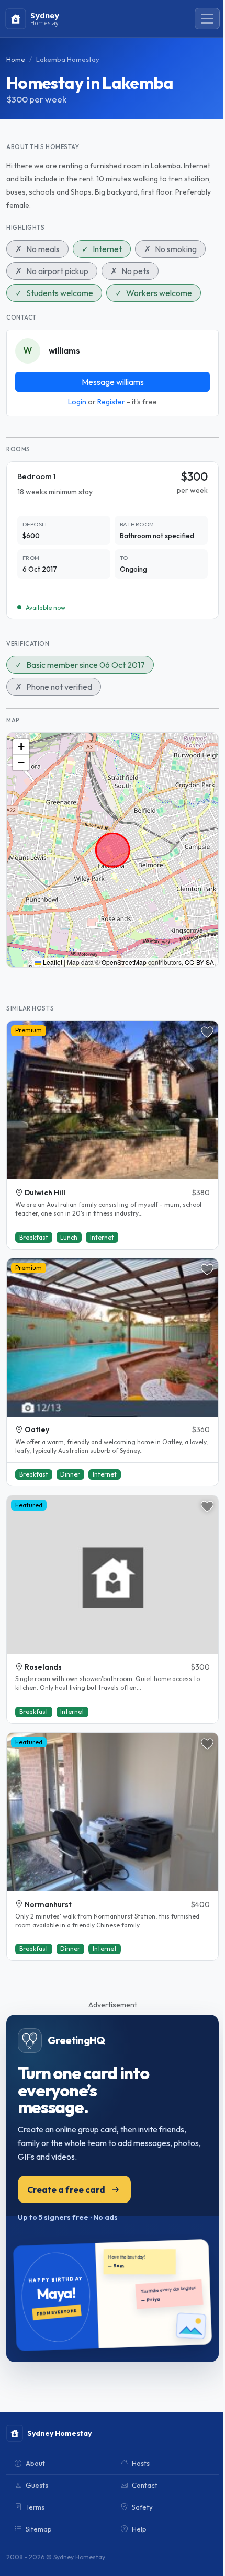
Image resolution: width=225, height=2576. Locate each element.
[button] (21, 747)
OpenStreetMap (124, 962)
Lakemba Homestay (68, 59)
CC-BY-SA (199, 962)
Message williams (113, 382)
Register (111, 402)
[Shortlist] (207, 1032)
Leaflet (52, 962)
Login (77, 402)
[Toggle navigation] (207, 19)
